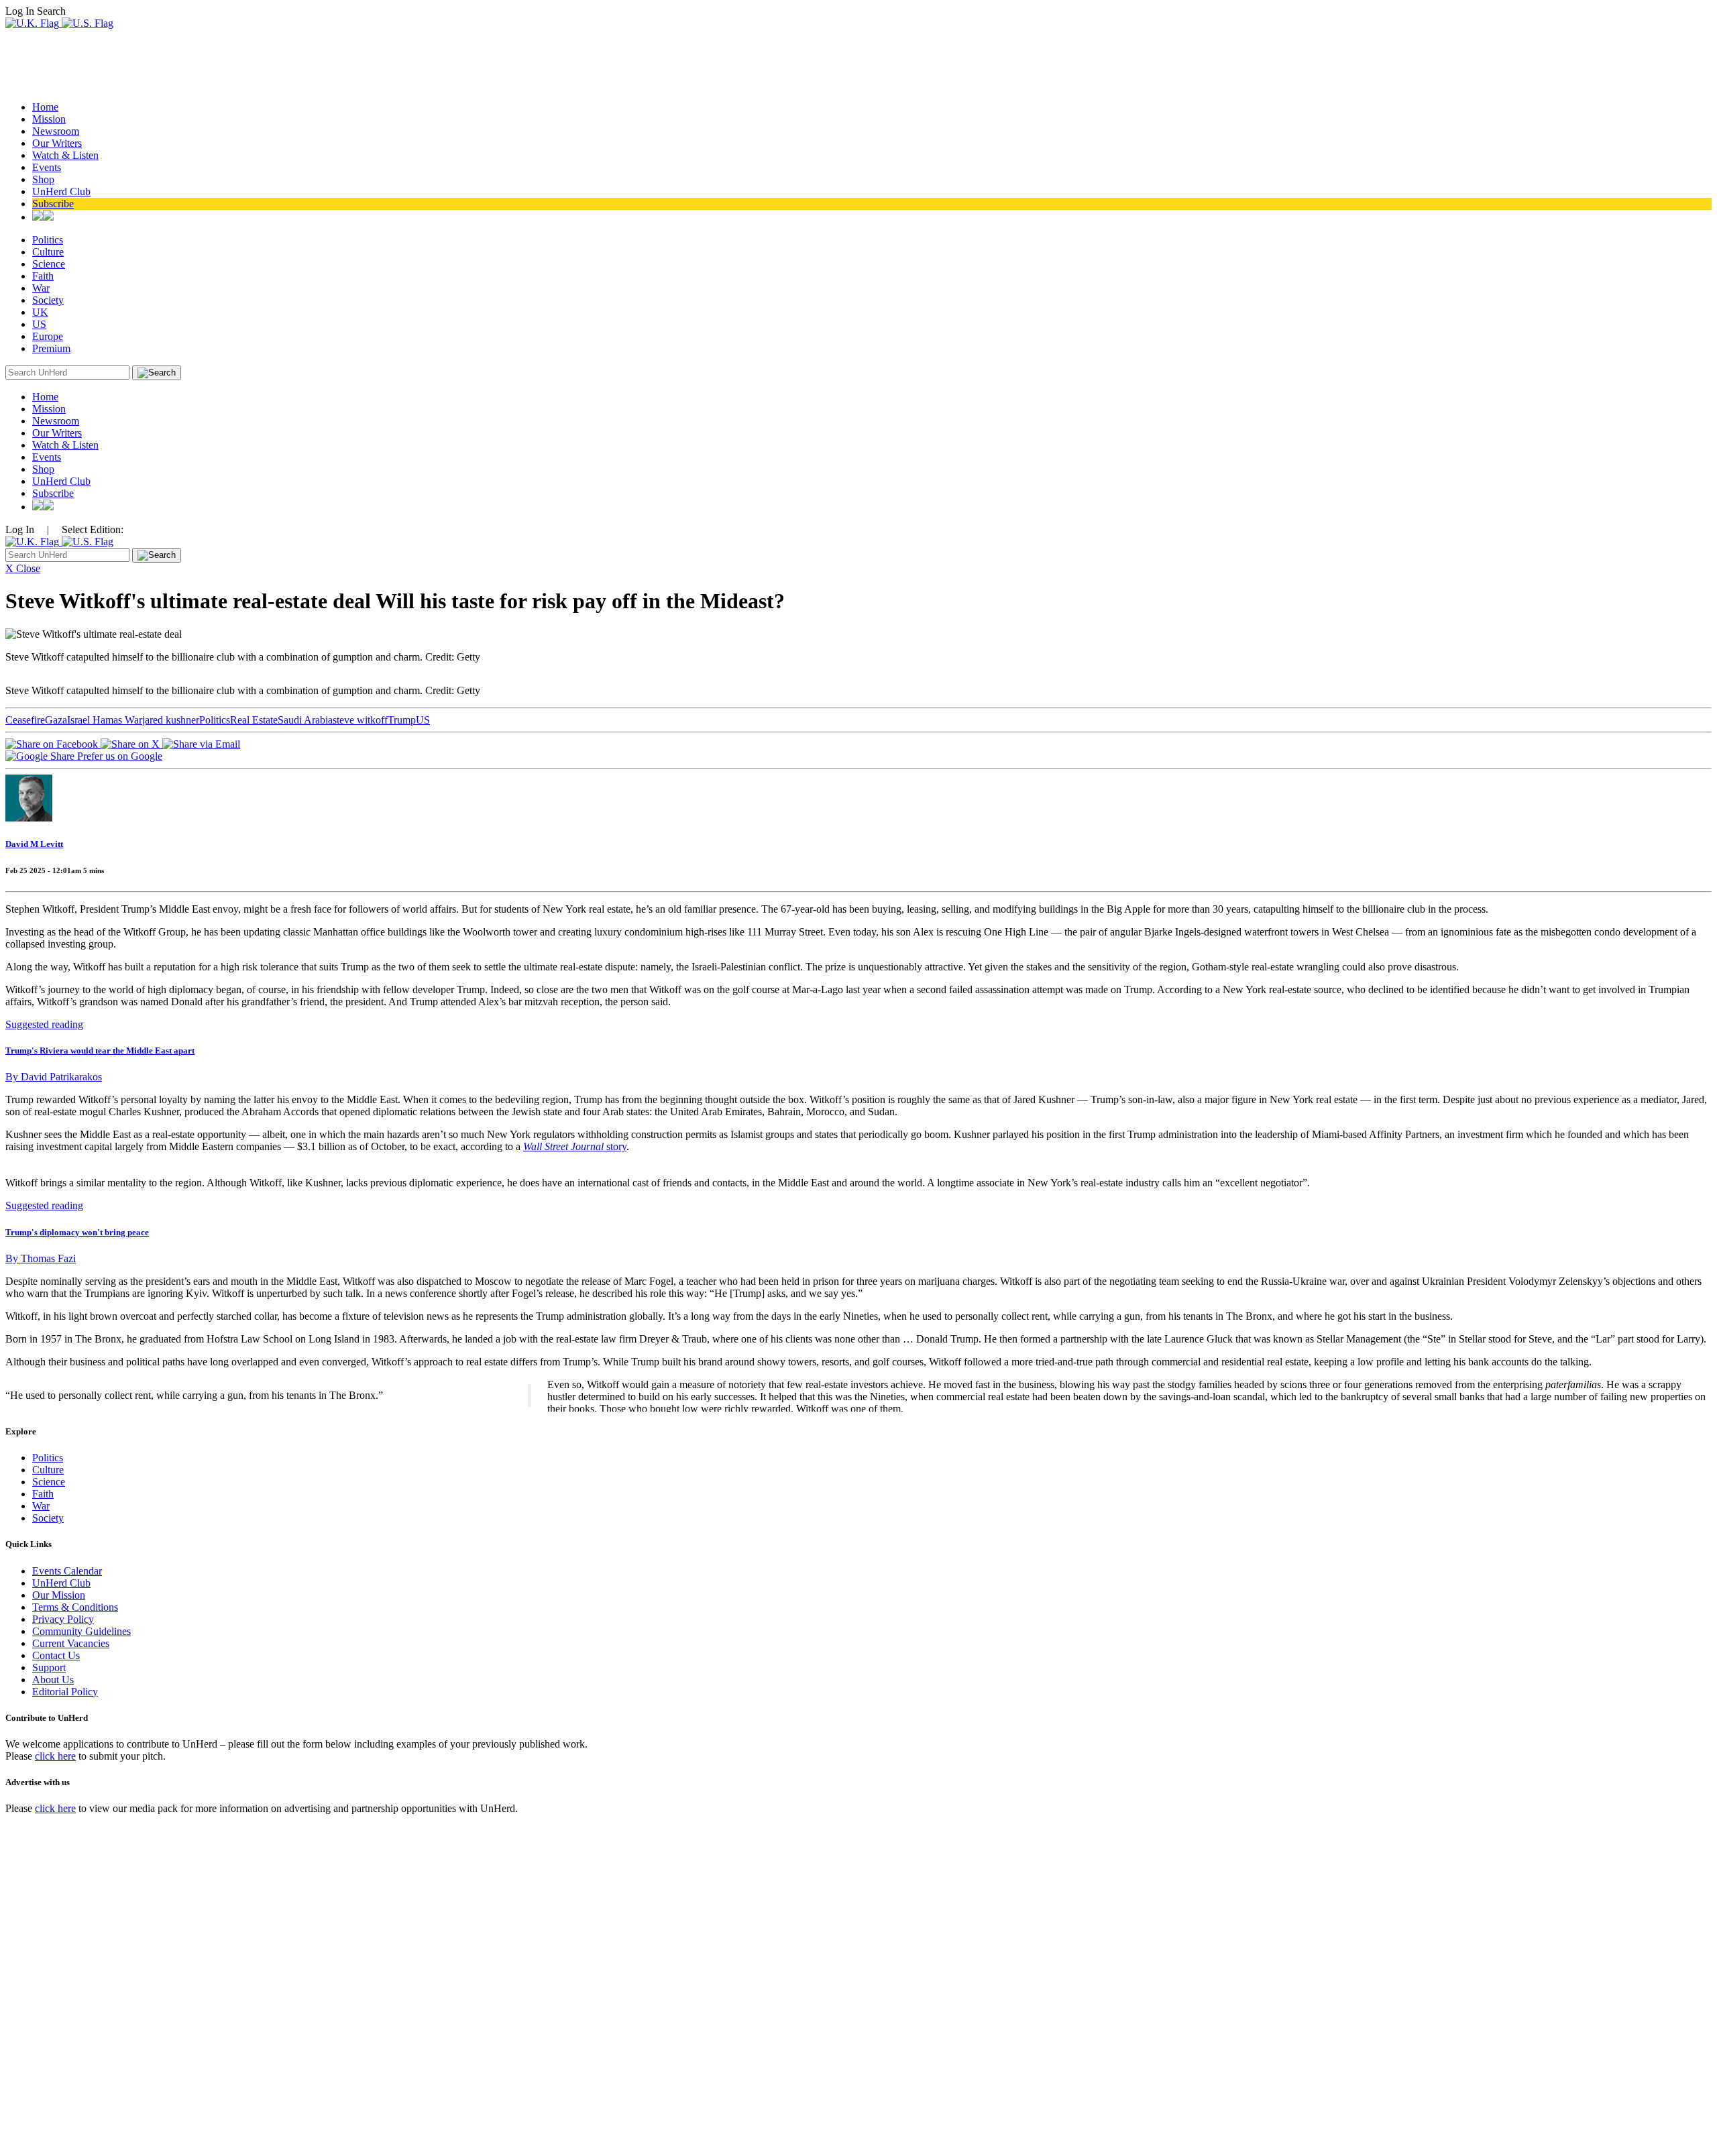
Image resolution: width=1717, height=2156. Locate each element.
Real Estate (254, 720)
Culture (48, 252)
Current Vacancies (71, 1643)
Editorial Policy (65, 1692)
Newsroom (56, 131)
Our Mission (59, 1595)
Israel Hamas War (105, 720)
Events (47, 167)
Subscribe (53, 204)
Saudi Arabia (305, 720)
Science (49, 264)
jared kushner (171, 720)
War (41, 288)
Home (45, 107)
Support (49, 1667)
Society (48, 300)
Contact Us (56, 1655)
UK (40, 312)
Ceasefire (25, 720)
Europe (48, 336)
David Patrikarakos (54, 1077)
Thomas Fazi (41, 1258)
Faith (43, 276)
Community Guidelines (81, 1631)
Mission (49, 119)
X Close (23, 568)
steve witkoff (360, 720)
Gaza (56, 720)
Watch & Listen (65, 155)
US (39, 324)
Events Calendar (67, 1571)
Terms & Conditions (75, 1607)
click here (55, 1756)
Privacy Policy (63, 1619)
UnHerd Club (61, 191)
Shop (43, 179)
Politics (48, 240)
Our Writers (57, 143)
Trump (402, 720)
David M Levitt (34, 844)
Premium (51, 348)
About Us (53, 1680)
